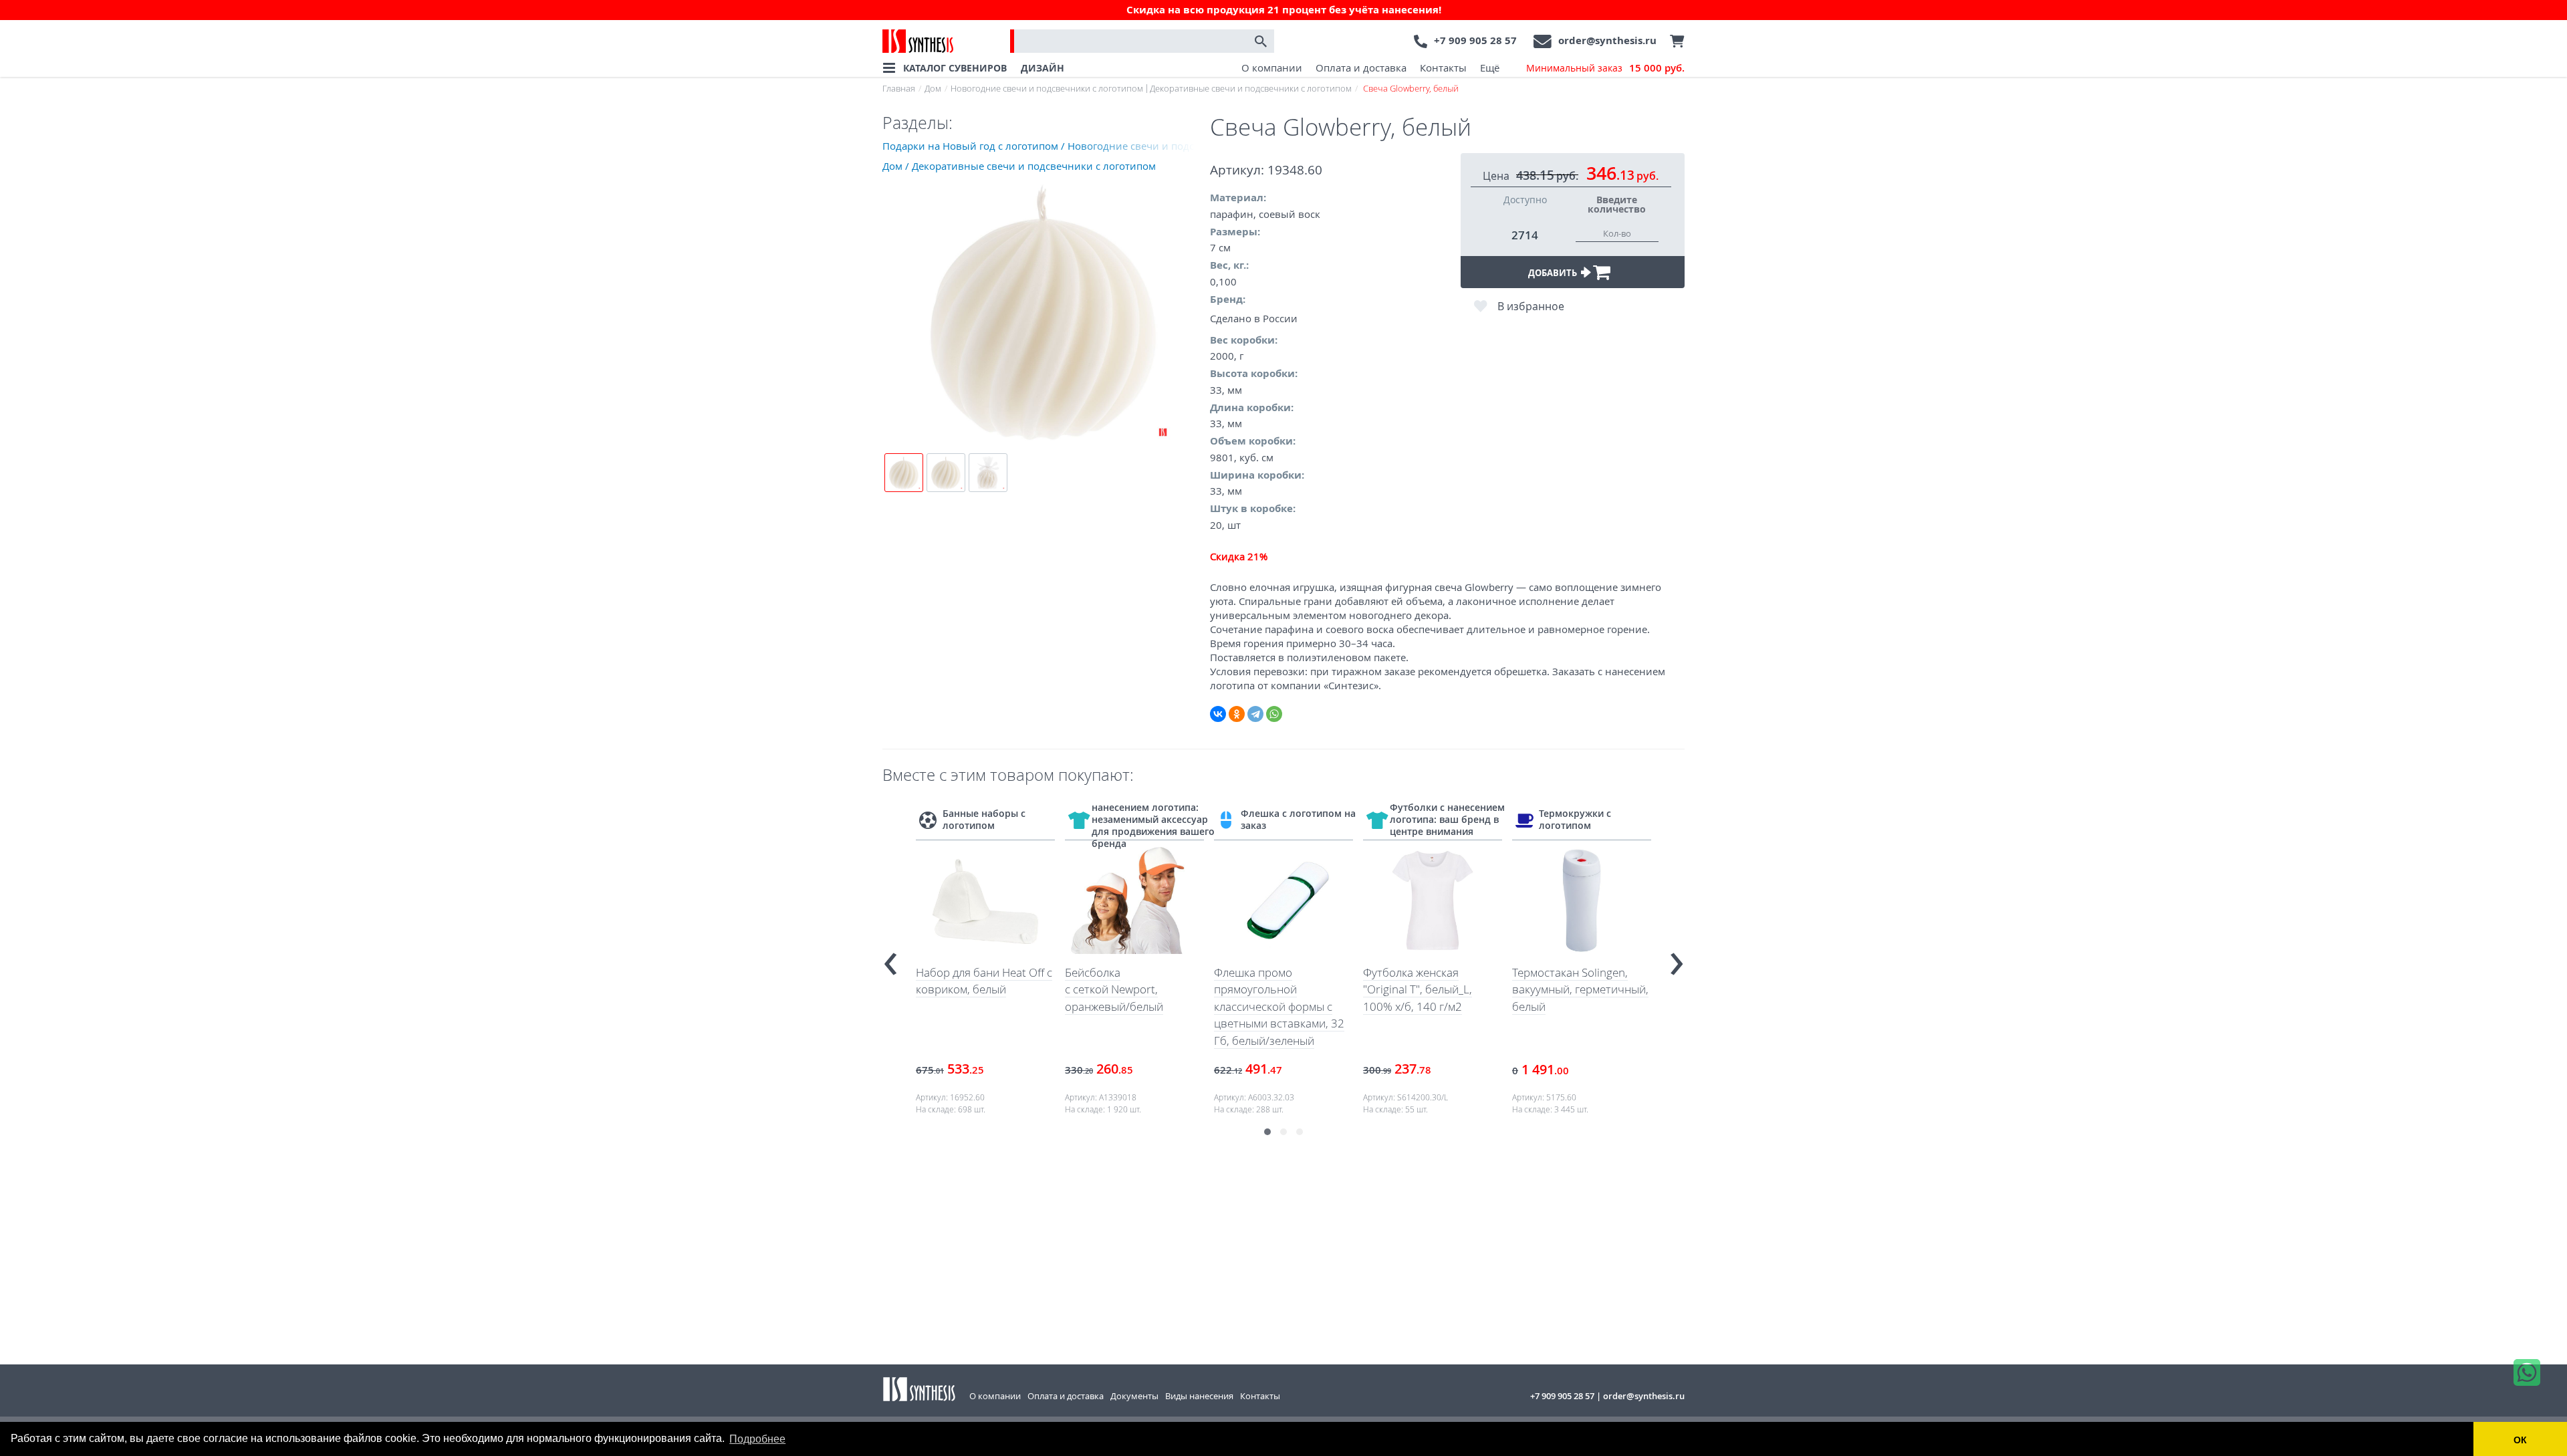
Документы (1134, 1396)
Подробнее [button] (757, 1439)
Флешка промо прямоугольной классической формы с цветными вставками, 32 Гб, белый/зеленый (1279, 1006)
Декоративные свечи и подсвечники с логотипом (1251, 88)
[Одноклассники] (1237, 714)
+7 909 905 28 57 (1475, 40)
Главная (899, 88)
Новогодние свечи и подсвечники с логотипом (1047, 88)
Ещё (1490, 68)
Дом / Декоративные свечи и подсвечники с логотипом (1019, 166)
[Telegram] (1255, 714)
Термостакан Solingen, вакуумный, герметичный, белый (1580, 989)
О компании (1272, 68)
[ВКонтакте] (1218, 714)
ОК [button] (2520, 1440)
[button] (1267, 1132)
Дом (933, 88)
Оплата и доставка (1361, 68)
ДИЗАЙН (1043, 68)
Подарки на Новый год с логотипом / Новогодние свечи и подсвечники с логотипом (1046, 146)
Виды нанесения (1199, 1396)
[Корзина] (1674, 41)
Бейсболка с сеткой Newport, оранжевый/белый (1114, 989)
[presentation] (890, 958)
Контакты (1443, 68)
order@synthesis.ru (1607, 40)
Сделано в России (1254, 318)
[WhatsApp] (1274, 714)
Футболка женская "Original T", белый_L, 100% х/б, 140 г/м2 (1418, 989)
